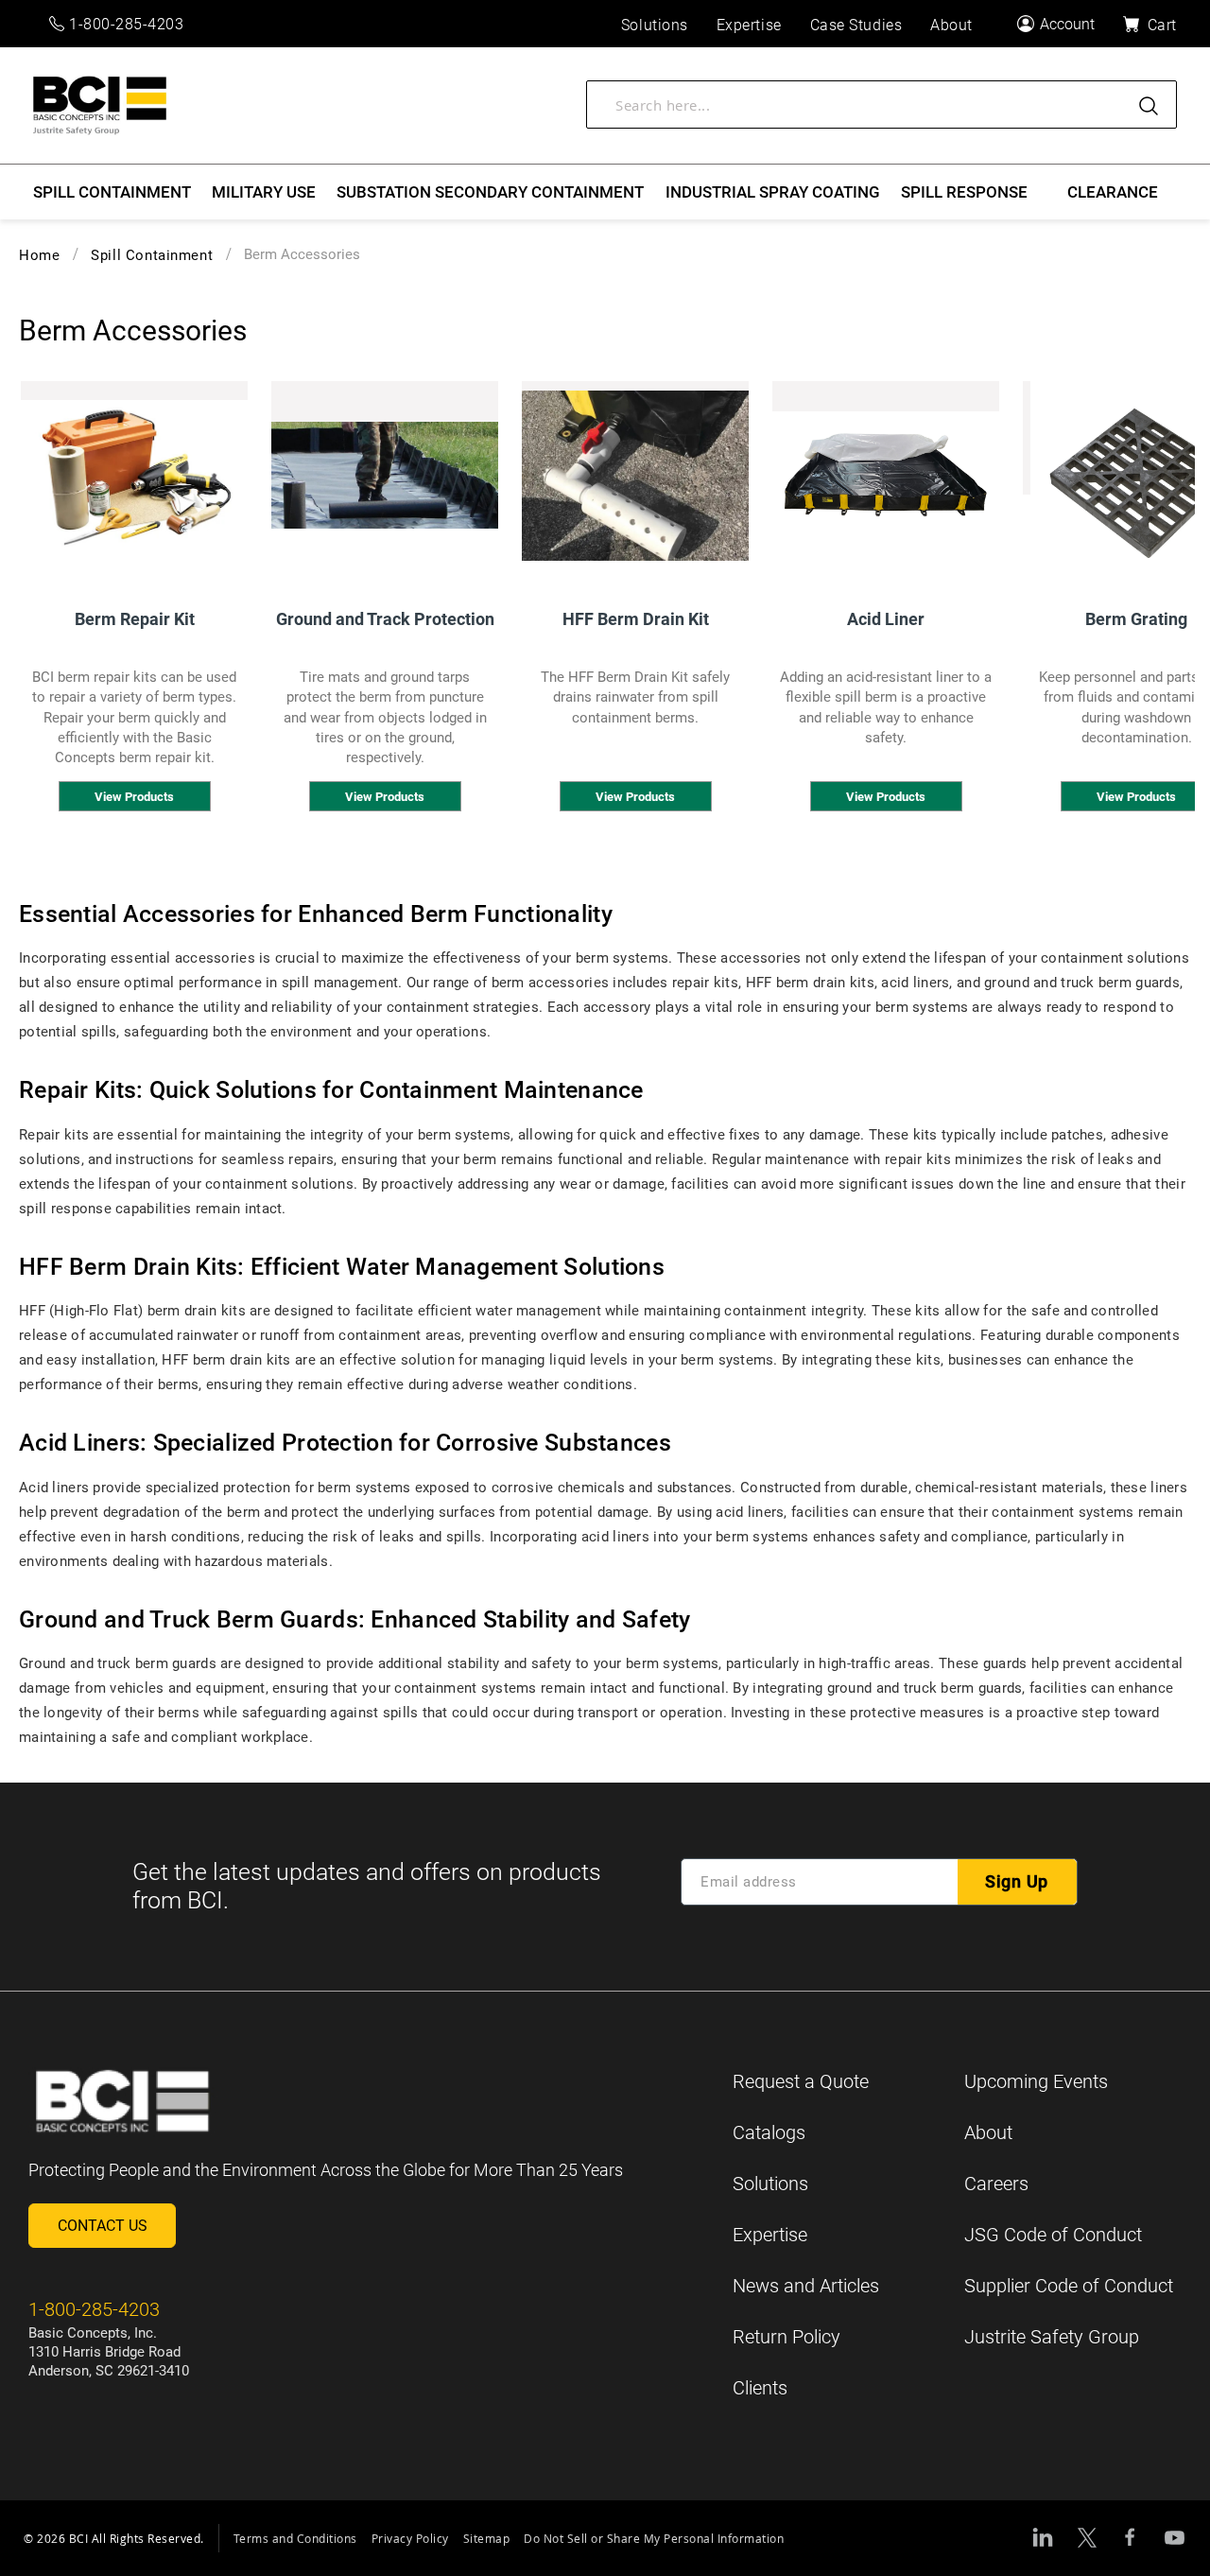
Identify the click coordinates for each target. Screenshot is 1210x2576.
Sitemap (487, 2538)
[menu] (605, 192)
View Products (134, 797)
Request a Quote (801, 2081)
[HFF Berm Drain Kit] (635, 476)
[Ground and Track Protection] (385, 476)
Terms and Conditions (295, 2538)
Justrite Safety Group (1052, 2337)
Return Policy (786, 2337)
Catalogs (769, 2132)
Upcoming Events (1036, 2081)
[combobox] (882, 104)
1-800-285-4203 (127, 24)
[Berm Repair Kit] (134, 476)
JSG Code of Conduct (1053, 2235)
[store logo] (100, 105)
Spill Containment (152, 255)
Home (39, 255)
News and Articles (806, 2286)
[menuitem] (112, 192)
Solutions (770, 2184)
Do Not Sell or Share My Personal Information (654, 2538)
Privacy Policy (410, 2538)
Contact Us (103, 2226)
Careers (996, 2184)
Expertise (770, 2235)
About (988, 2132)
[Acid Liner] (886, 476)
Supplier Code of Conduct (1069, 2286)
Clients (760, 2388)
